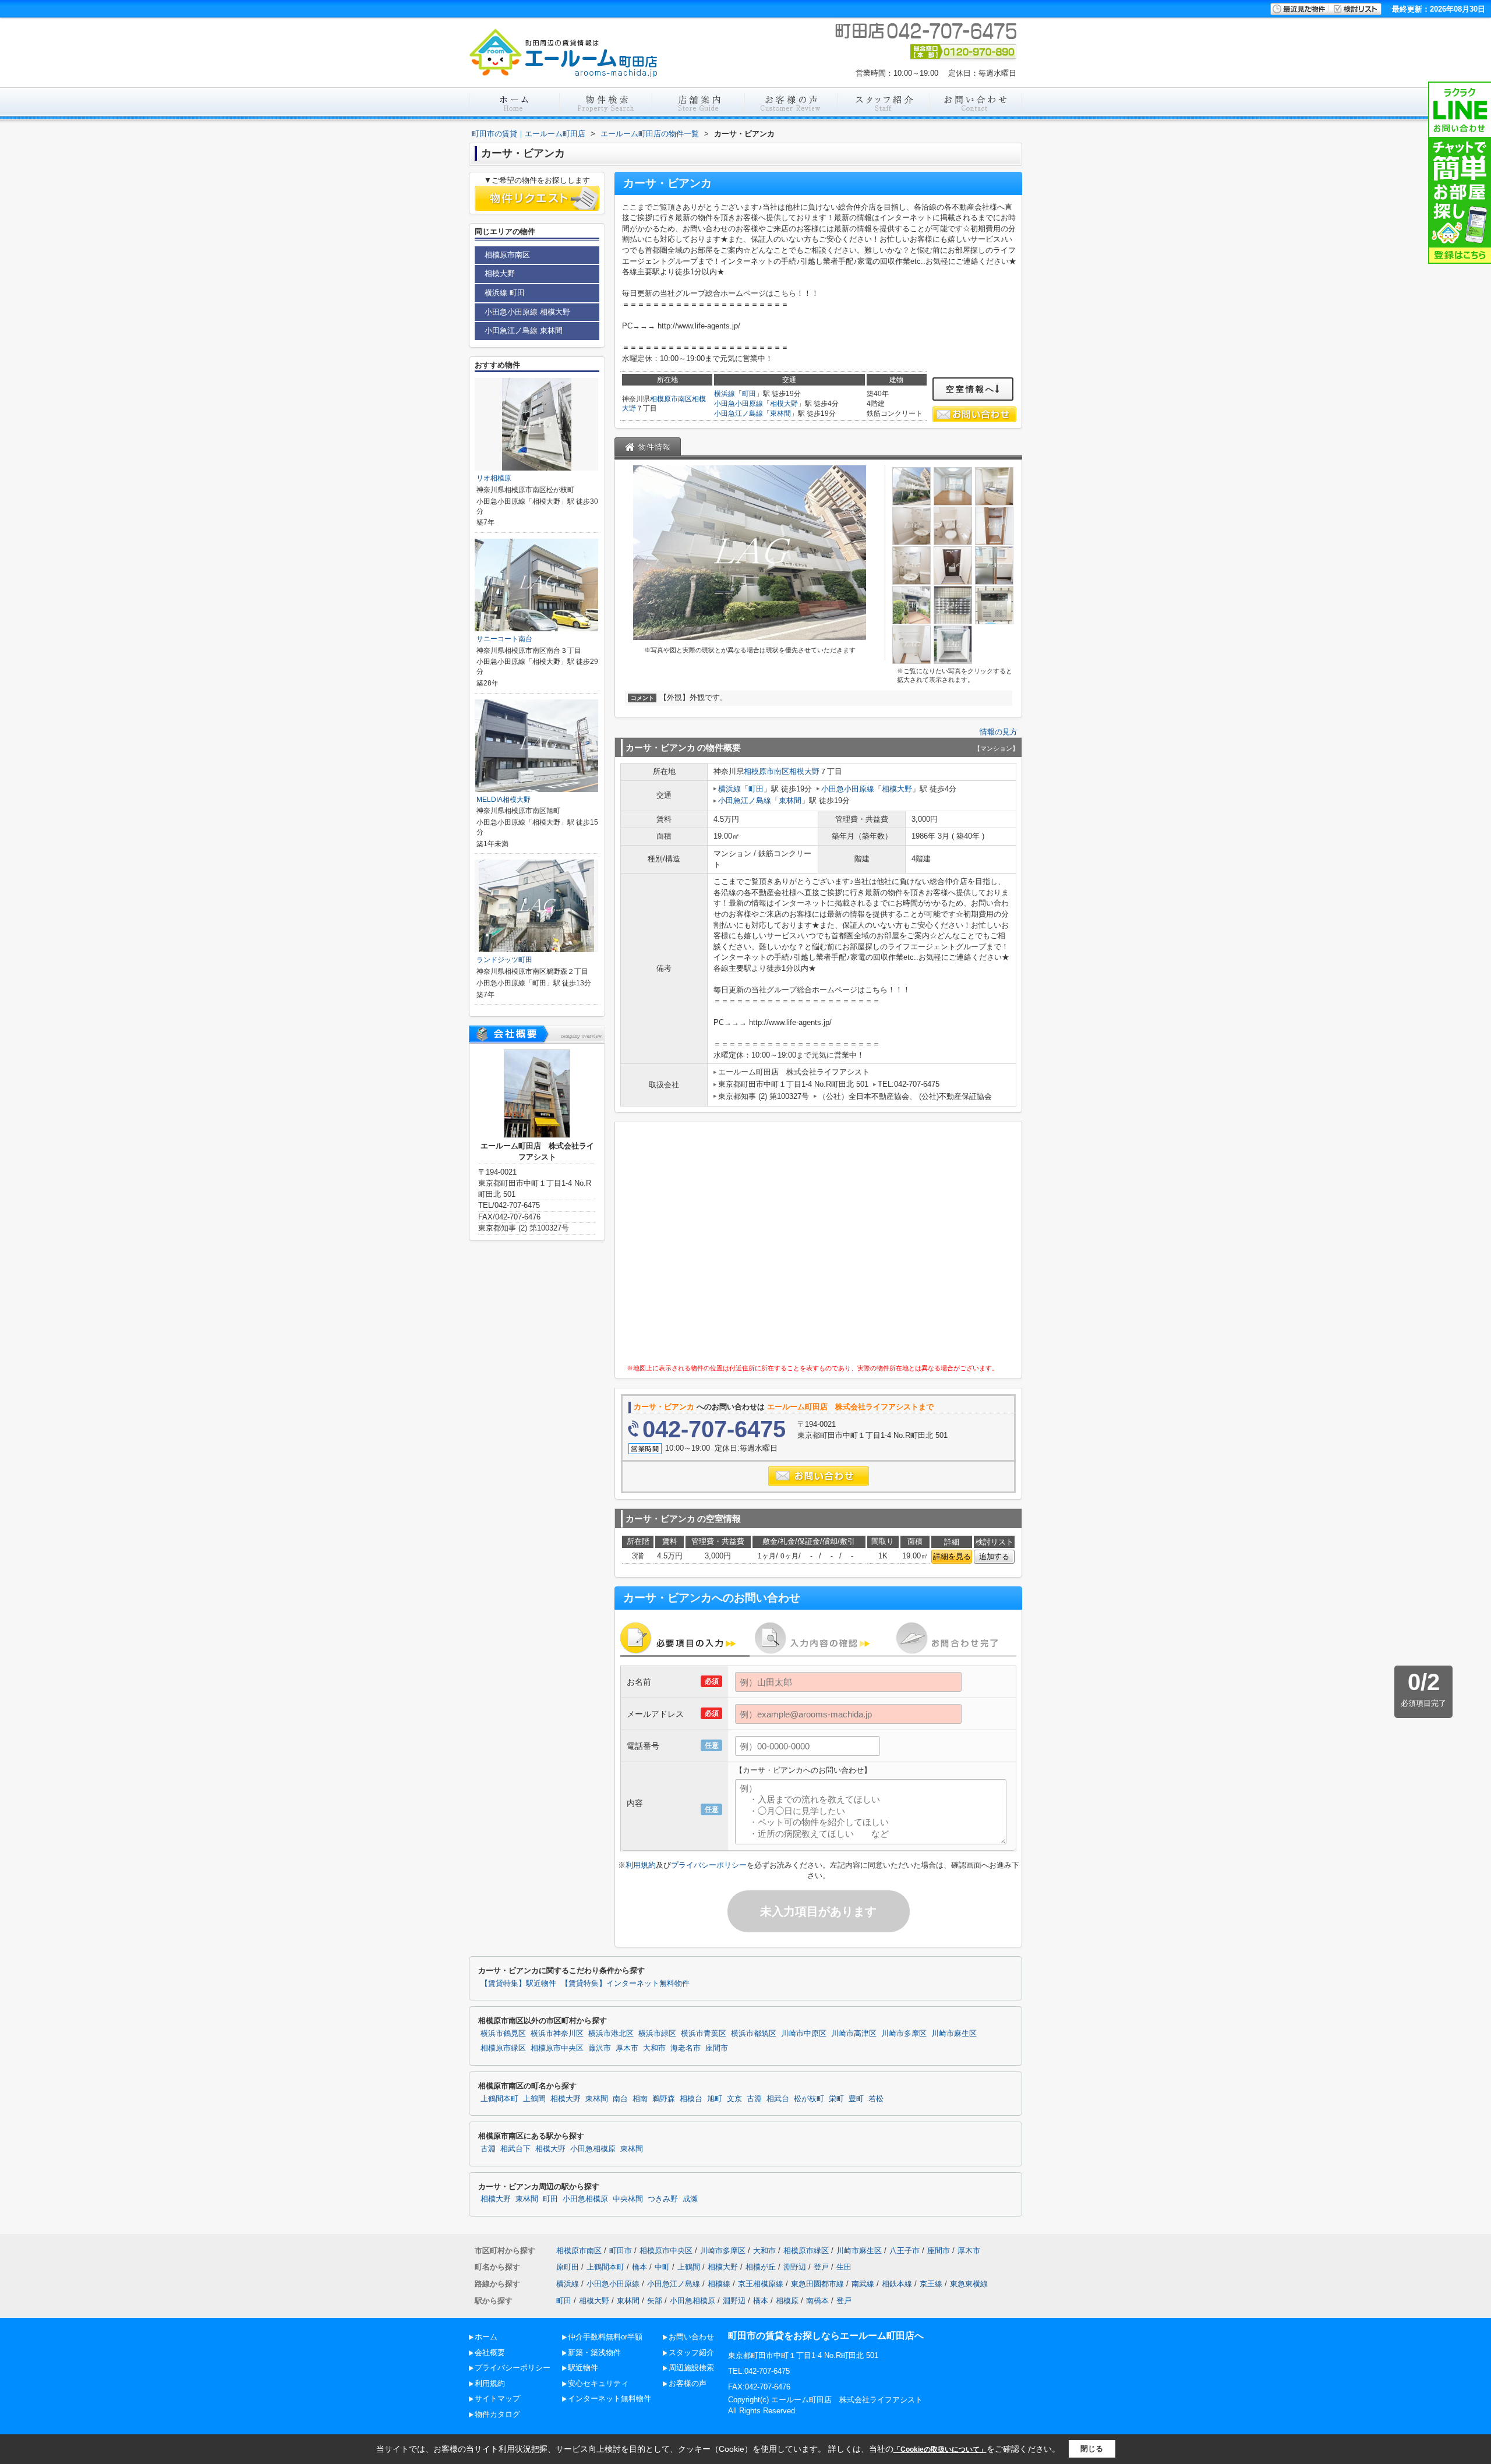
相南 (640, 2099)
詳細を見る (952, 1556)
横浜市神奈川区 (557, 2034)
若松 (876, 2099)
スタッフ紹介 (691, 2352)
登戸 (821, 2267)
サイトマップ (497, 2398)
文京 (734, 2099)
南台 (620, 2099)
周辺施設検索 (691, 2368)
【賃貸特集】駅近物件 (518, 1984)
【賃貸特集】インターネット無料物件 (625, 1984)
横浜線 (725, 394)
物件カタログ (497, 2414)
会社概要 (490, 2352)
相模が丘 (761, 2267)
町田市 (621, 2251)
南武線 (863, 2284)
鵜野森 (664, 2099)
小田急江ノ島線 (739, 413)
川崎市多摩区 (904, 2034)
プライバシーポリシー (709, 1865)
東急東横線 (969, 2284)
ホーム (486, 2337)
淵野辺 (795, 2267)
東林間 (780, 413)
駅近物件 (583, 2368)
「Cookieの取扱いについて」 (940, 2449)
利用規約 (641, 1865)
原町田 (568, 2267)
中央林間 (628, 2199)
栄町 (836, 2099)
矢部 (655, 2301)
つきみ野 (663, 2199)
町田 (749, 394)
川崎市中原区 (804, 2034)
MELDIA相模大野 (504, 800)
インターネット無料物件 (610, 2398)
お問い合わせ (691, 2337)
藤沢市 (600, 2048)
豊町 (856, 2099)
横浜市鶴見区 (503, 2034)
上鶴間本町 (499, 2099)
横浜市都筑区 (754, 2034)
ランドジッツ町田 (504, 960)
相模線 (719, 2284)
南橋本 (817, 2301)
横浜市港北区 (611, 2034)
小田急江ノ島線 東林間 (524, 330)
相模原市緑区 (503, 2048)
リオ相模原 (494, 478)
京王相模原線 (761, 2284)
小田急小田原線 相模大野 (527, 312)
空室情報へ (971, 389)
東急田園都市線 (817, 2284)
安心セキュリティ (598, 2383)
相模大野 (784, 404)
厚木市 (627, 2048)
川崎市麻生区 (954, 2034)
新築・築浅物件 (594, 2352)
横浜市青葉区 (704, 2034)
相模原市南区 (671, 399)
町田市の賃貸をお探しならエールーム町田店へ (826, 2336)
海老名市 (686, 2048)
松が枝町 (809, 2099)
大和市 (654, 2048)
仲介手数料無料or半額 (605, 2337)
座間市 (717, 2048)
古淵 (754, 2099)
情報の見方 (999, 732)
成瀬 (690, 2199)
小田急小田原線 (739, 404)
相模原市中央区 (557, 2048)
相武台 (778, 2099)
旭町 (715, 2099)
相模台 (691, 2099)
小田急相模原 (593, 2149)
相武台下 (515, 2149)
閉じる (1092, 2449)
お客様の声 (688, 2383)
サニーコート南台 (504, 639)
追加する (994, 1556)
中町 (662, 2267)
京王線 (931, 2284)
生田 (844, 2267)
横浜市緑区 (657, 2034)
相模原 (787, 2301)
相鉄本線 (897, 2284)
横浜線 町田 (505, 293)
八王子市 (905, 2251)
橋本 (639, 2267)
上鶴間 (534, 2099)
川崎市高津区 (854, 2034)
